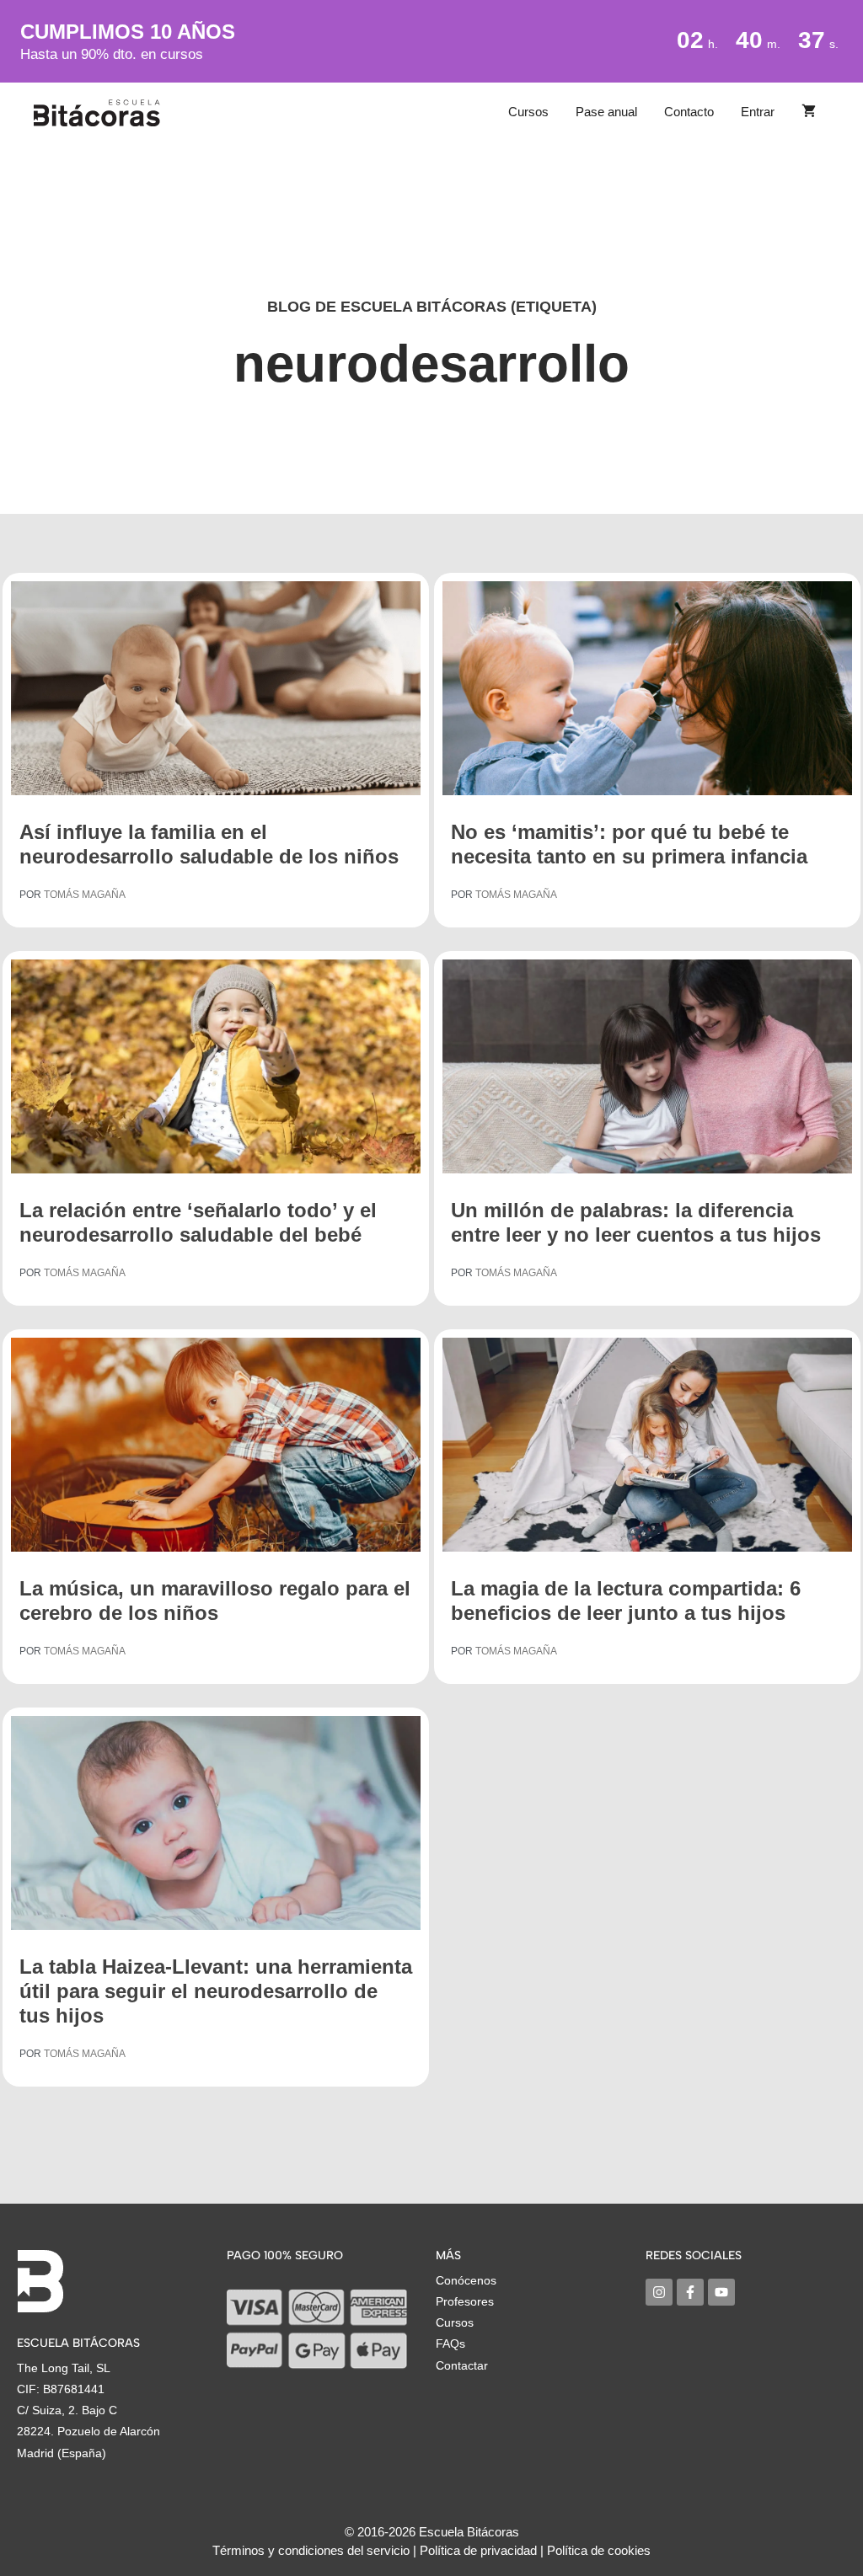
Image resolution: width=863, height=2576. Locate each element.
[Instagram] (659, 2292)
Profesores (465, 2301)
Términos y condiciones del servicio (311, 2550)
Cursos (528, 112)
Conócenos (466, 2280)
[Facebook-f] (690, 2292)
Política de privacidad (478, 2550)
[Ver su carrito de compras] (809, 112)
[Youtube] (721, 2292)
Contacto (689, 112)
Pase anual (606, 112)
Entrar (758, 112)
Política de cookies (599, 2550)
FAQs (450, 2344)
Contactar (462, 2365)
